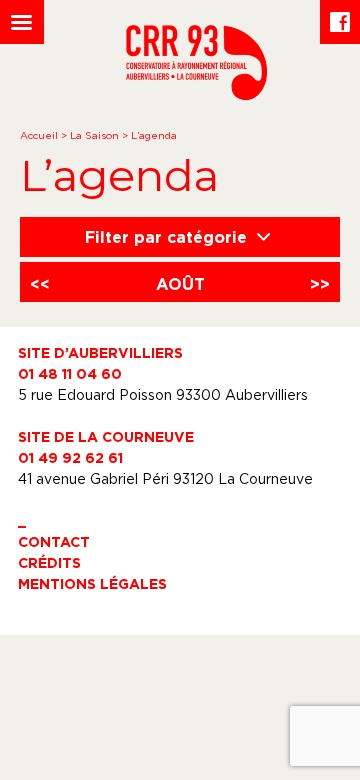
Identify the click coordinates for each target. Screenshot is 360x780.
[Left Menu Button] (22, 22)
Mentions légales (92, 583)
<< (40, 284)
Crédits (49, 562)
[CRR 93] (196, 94)
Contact (54, 541)
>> (320, 284)
